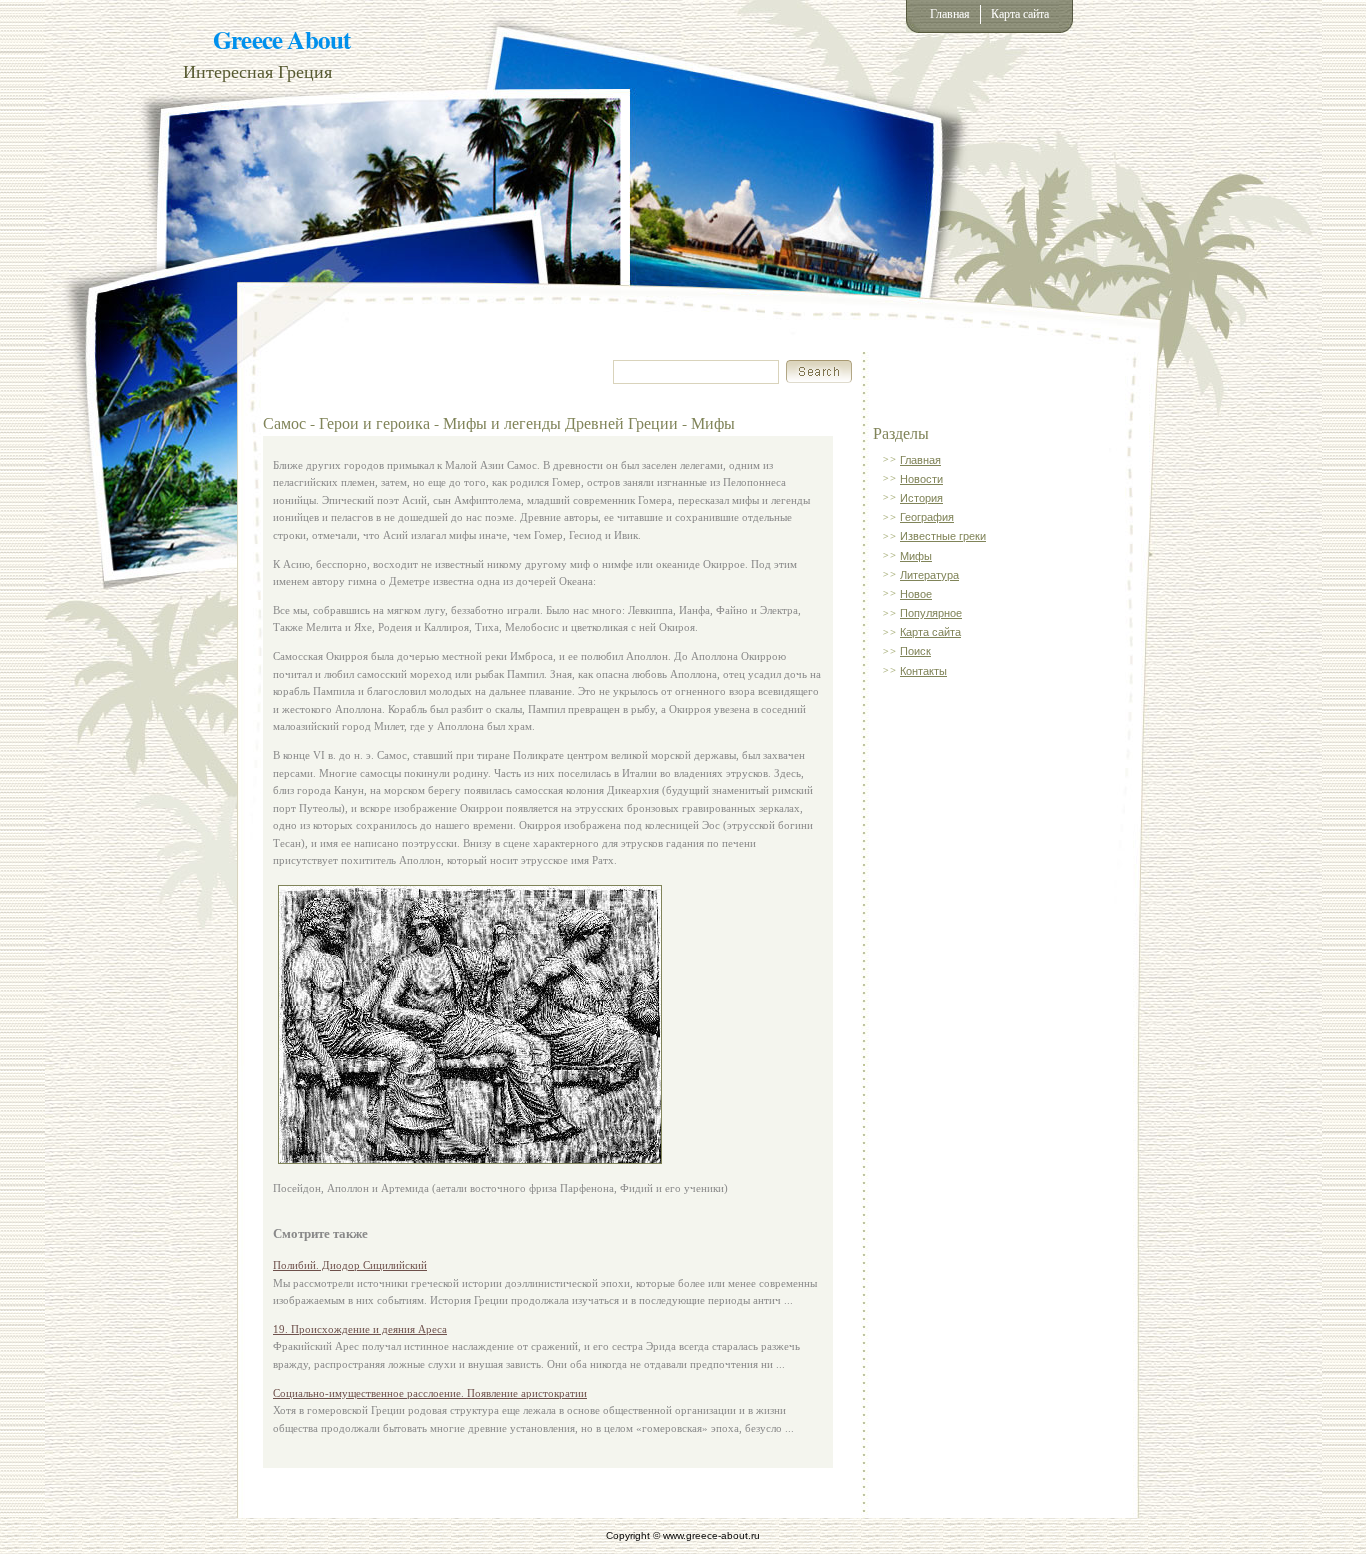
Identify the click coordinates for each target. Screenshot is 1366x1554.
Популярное (931, 613)
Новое (916, 594)
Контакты (923, 671)
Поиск (915, 651)
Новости (921, 479)
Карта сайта (1020, 14)
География (927, 517)
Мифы (916, 556)
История (921, 498)
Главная (950, 14)
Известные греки (943, 536)
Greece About (281, 39)
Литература (929, 575)
